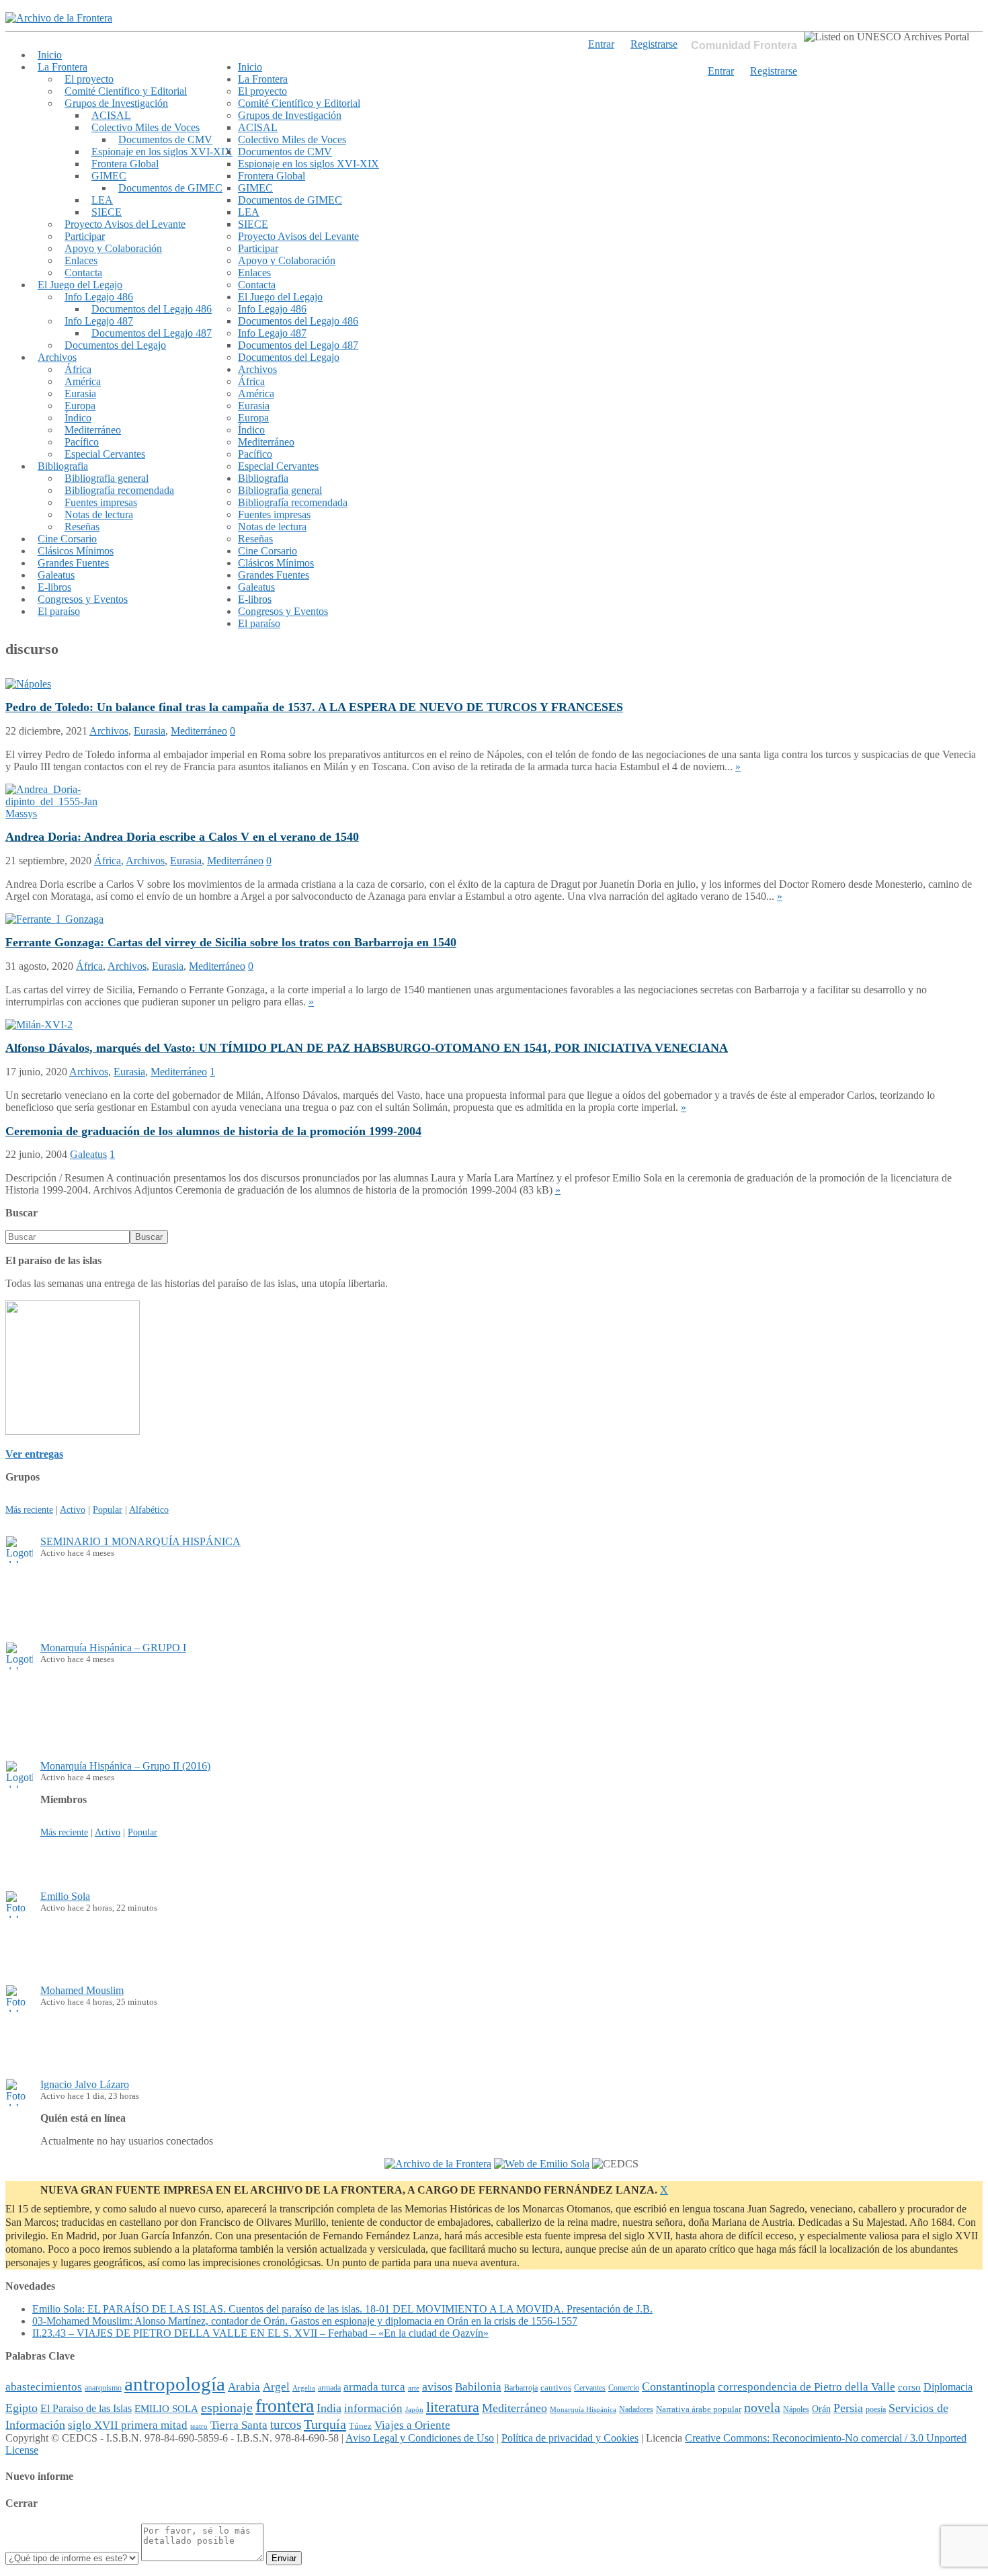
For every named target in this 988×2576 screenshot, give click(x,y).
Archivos (57, 357)
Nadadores (636, 2409)
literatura (453, 2407)
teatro (199, 2426)
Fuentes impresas (101, 502)
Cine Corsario (67, 539)
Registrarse (774, 71)
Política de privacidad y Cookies (570, 2438)
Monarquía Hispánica (583, 2409)
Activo (73, 1509)
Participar (85, 236)
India (329, 2408)
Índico (78, 418)
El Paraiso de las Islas (86, 2408)
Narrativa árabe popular (699, 2409)
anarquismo (103, 2388)
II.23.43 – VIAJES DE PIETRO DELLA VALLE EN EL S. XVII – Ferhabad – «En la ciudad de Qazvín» (260, 2333)
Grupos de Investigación (116, 103)
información (373, 2408)
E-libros (54, 587)
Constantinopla (678, 2386)
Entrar (721, 71)
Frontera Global (125, 164)
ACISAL (111, 115)
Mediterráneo (93, 430)
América (83, 381)
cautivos (556, 2388)
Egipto (22, 2408)
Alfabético (149, 1509)
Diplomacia (948, 2387)
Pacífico (82, 442)
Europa (80, 406)
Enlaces (81, 260)
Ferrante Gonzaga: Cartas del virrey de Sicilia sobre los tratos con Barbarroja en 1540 (231, 942)
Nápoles (796, 2409)
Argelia (304, 2388)
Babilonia (478, 2387)
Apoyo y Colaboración (113, 248)
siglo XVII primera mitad (128, 2425)
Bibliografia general (107, 478)
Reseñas (82, 527)
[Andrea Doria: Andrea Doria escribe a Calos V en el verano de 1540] (56, 814)
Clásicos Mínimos (76, 551)
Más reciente (29, 1509)
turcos (286, 2424)
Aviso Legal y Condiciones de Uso (420, 2438)
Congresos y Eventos (83, 599)
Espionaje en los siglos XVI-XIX (162, 152)
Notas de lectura (99, 514)
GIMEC (109, 176)
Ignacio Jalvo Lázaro (85, 2084)
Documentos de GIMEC (170, 188)
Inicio (50, 55)
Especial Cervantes (105, 454)
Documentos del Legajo (115, 345)
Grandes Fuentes (73, 563)
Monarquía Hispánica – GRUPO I (113, 1648)
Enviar (284, 2558)
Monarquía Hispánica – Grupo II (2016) (125, 1766)
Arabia (244, 2387)
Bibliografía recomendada (119, 490)
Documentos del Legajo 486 (152, 309)
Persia (848, 2408)
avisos (437, 2386)
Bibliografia (63, 466)
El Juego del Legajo (80, 285)
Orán (821, 2409)
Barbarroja (521, 2388)
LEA (102, 200)
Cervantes (590, 2388)
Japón (414, 2410)
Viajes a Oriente (412, 2425)
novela (762, 2407)
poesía (876, 2409)
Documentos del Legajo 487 (152, 333)
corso (909, 2387)
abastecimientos (44, 2387)
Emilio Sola (65, 1896)
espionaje (227, 2407)
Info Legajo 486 (99, 297)
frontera (285, 2406)
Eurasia (80, 393)
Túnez (360, 2426)
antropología (175, 2384)
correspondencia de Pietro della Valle (807, 2387)
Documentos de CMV (165, 139)
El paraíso (59, 611)
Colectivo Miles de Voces (146, 127)
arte (414, 2388)
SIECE (107, 212)
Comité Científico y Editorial (126, 91)
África (78, 369)
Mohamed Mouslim (82, 1990)
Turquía (325, 2424)
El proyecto (89, 79)
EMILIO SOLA (166, 2408)
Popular (108, 1509)
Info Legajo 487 (99, 321)
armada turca (374, 2387)
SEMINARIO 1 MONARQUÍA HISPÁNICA (140, 1541)
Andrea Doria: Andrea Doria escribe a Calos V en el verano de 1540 (182, 837)
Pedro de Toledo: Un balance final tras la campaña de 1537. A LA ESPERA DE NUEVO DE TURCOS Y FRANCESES (314, 707)
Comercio (624, 2388)
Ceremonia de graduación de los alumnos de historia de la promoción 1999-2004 (213, 1131)
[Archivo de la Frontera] (59, 18)
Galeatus (56, 575)
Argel (276, 2387)
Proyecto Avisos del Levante (125, 224)
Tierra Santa (239, 2425)
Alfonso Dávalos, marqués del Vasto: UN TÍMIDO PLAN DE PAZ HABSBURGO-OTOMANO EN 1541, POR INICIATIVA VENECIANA (367, 1048)
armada (329, 2388)
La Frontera (63, 67)
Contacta (83, 273)
